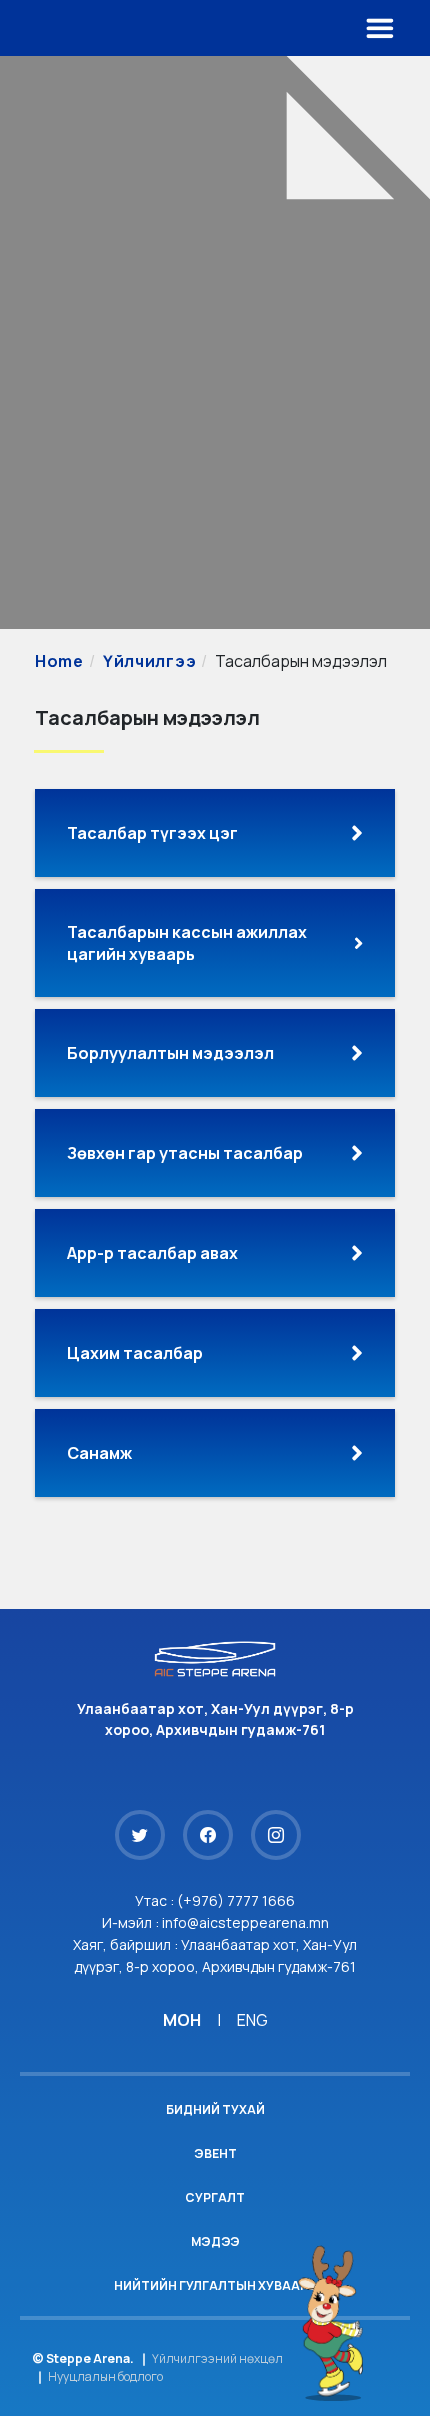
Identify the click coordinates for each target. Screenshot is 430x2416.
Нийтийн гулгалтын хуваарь (215, 2285)
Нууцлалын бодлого (105, 2376)
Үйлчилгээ (149, 661)
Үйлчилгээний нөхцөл (217, 2358)
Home (59, 661)
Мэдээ (215, 2241)
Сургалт (215, 2197)
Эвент (215, 2153)
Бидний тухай (215, 2109)
